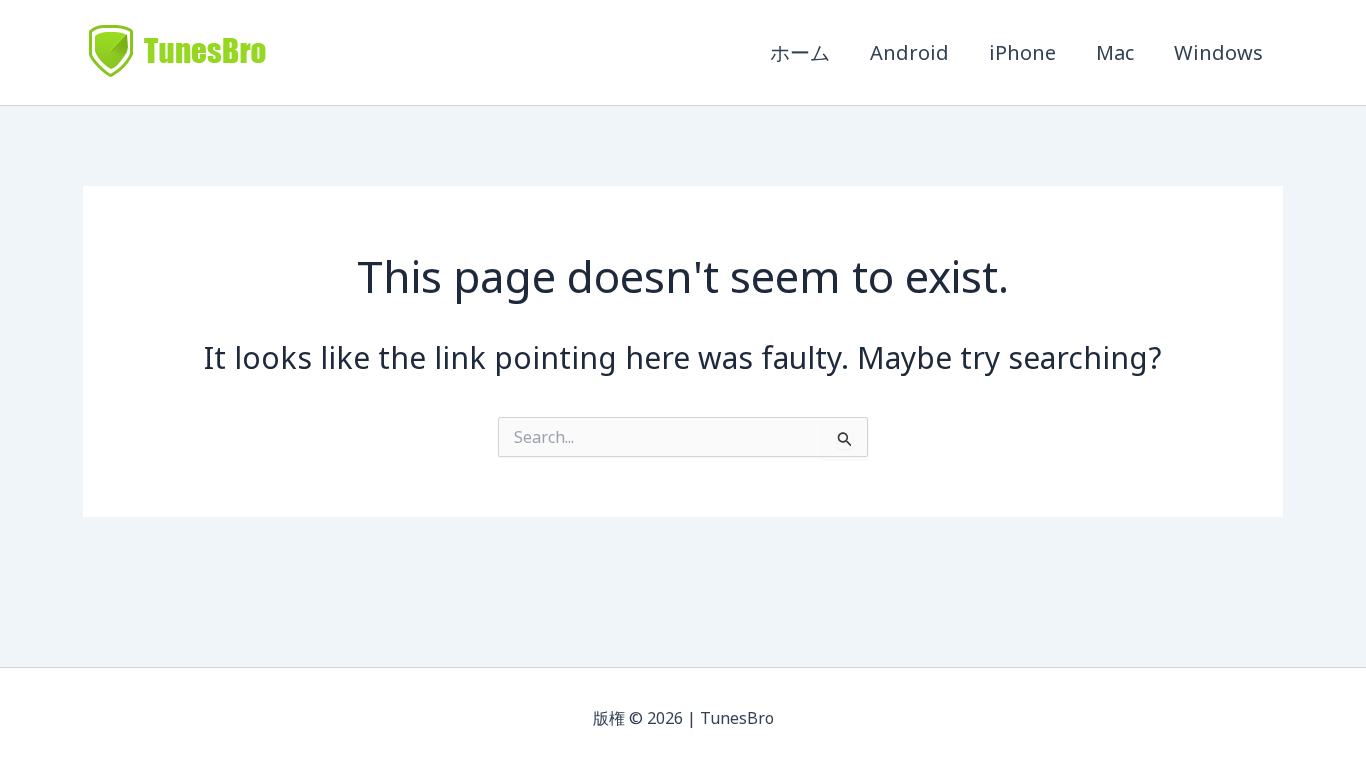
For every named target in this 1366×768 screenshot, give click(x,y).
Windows (1218, 52)
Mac (1115, 52)
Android (909, 52)
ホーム (800, 52)
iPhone (1022, 52)
